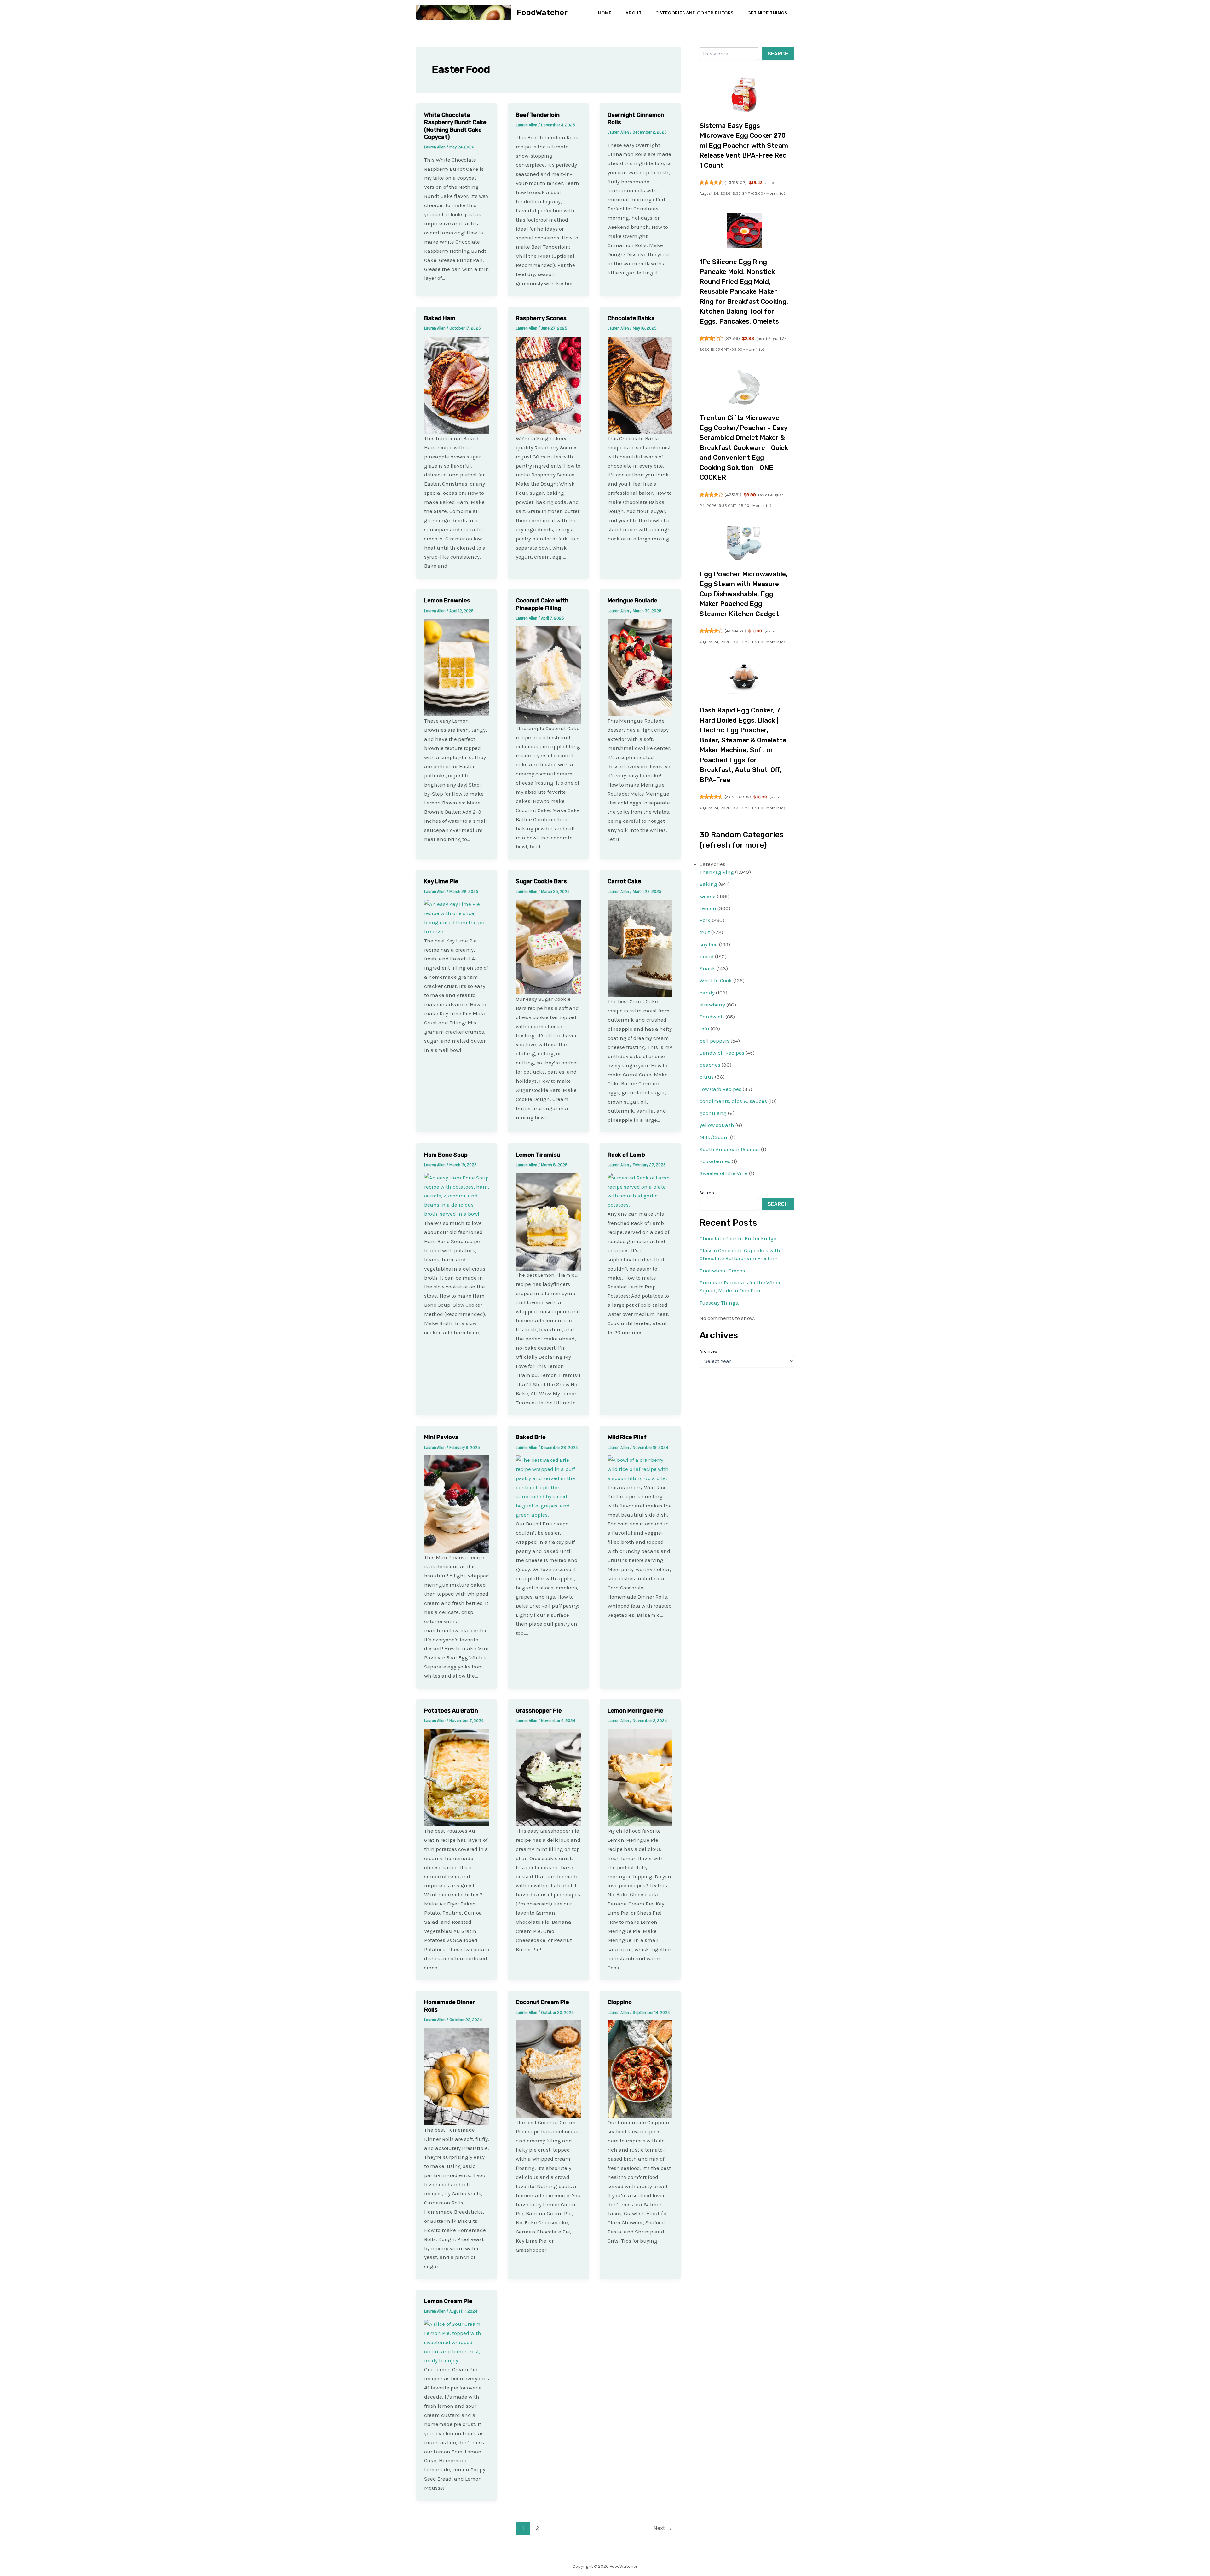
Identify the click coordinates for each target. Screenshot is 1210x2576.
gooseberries (715, 1161)
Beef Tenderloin (538, 115)
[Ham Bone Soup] (457, 1195)
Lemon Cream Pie (448, 2301)
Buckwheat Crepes (722, 1271)
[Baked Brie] (548, 1487)
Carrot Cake (624, 881)
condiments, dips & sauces (733, 1101)
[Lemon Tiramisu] (548, 1221)
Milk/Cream (714, 1137)
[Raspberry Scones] (548, 384)
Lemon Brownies (447, 601)
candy (707, 993)
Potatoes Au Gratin (451, 1711)
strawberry (712, 1005)
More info (775, 193)
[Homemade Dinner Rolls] (457, 2076)
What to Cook (716, 980)
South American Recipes (730, 1149)
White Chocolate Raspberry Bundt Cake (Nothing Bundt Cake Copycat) (455, 126)
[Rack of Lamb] (640, 1190)
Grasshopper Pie (539, 1711)
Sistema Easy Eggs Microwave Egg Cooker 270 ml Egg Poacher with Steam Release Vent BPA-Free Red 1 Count (744, 145)
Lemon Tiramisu (538, 1155)
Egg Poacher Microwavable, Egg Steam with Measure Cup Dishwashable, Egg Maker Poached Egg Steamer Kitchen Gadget (744, 594)
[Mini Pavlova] (457, 1504)
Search (778, 54)
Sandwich (712, 1017)
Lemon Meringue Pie (635, 1711)
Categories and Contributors (694, 13)
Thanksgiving (717, 872)
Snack (707, 968)
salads (708, 896)
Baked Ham (440, 318)
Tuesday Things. (719, 1303)
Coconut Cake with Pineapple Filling (542, 604)
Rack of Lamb (626, 1155)
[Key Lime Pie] (457, 917)
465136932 (738, 797)
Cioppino (620, 2002)
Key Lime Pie (441, 881)
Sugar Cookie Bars (541, 881)
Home (605, 13)
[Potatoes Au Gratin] (457, 1777)
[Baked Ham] (457, 384)
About (634, 13)
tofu (704, 1029)
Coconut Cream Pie (542, 2002)
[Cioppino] (640, 2069)
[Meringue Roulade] (640, 667)
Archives (708, 1351)
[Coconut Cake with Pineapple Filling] (548, 674)
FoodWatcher (542, 12)
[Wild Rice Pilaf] (640, 1469)
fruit (705, 932)
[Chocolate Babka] (640, 384)
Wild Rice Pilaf (627, 1437)
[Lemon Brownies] (457, 667)
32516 (732, 338)
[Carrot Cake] (640, 948)
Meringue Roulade (632, 601)
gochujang (713, 1113)
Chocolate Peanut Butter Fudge (738, 1238)
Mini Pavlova (441, 1437)
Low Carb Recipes (720, 1089)
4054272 (735, 631)
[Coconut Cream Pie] (548, 2069)
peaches (710, 1065)
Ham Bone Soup (446, 1155)
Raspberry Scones (541, 318)
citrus (707, 1077)
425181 (733, 495)
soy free (709, 944)
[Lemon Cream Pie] (457, 2342)
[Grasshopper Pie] (548, 1777)
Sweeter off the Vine (724, 1173)
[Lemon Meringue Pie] (640, 1777)
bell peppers (714, 1041)
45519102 (736, 182)
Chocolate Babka (631, 318)
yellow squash (717, 1125)
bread (707, 956)
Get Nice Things (767, 13)
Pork (705, 920)
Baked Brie (531, 1437)
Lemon (708, 908)
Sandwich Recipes (722, 1053)
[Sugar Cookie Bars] (548, 947)
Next (663, 2528)
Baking (708, 884)
